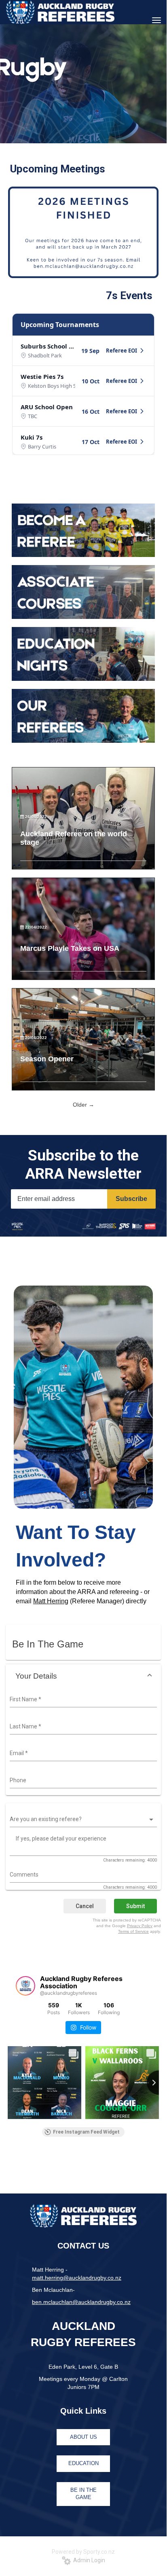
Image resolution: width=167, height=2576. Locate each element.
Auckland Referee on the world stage (74, 838)
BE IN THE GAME (83, 2494)
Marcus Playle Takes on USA (70, 948)
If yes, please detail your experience (61, 1838)
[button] (83, 1676)
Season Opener (47, 1059)
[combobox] (82, 1700)
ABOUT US (83, 2437)
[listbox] (82, 1819)
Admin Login (88, 2560)
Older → (83, 1105)
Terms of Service (133, 1931)
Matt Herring (51, 1601)
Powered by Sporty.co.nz (83, 2552)
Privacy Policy (140, 1926)
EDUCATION (83, 2463)
